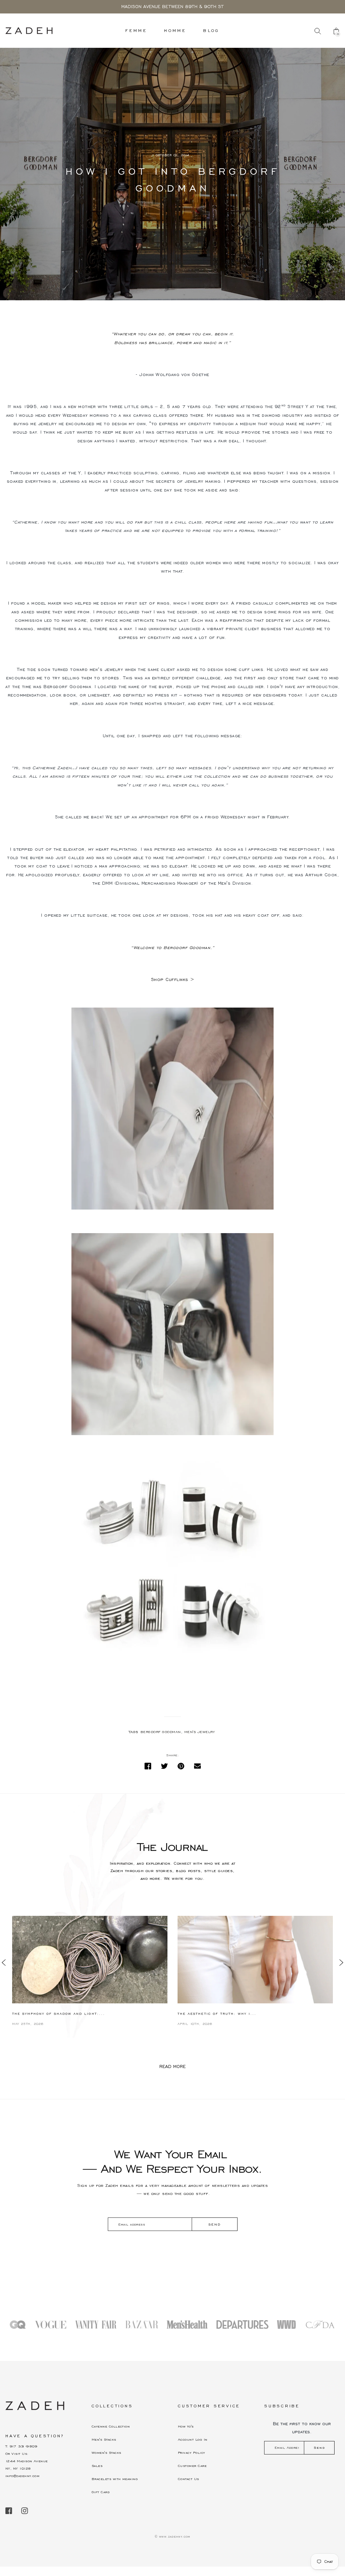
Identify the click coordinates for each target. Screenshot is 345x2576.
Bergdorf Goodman (161, 1732)
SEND (214, 2224)
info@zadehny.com (22, 2476)
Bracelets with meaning (115, 2479)
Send (319, 2448)
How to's (186, 2426)
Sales (97, 2466)
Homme (175, 30)
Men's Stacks (104, 2439)
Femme (136, 30)
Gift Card (101, 2492)
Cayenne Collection (111, 2426)
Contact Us (189, 2479)
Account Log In (193, 2439)
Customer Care (192, 2466)
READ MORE (172, 2067)
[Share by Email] (197, 1766)
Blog (211, 30)
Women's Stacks (106, 2453)
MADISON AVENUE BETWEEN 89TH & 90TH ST (172, 7)
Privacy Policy (191, 2453)
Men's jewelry (200, 1732)
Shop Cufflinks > (173, 980)
